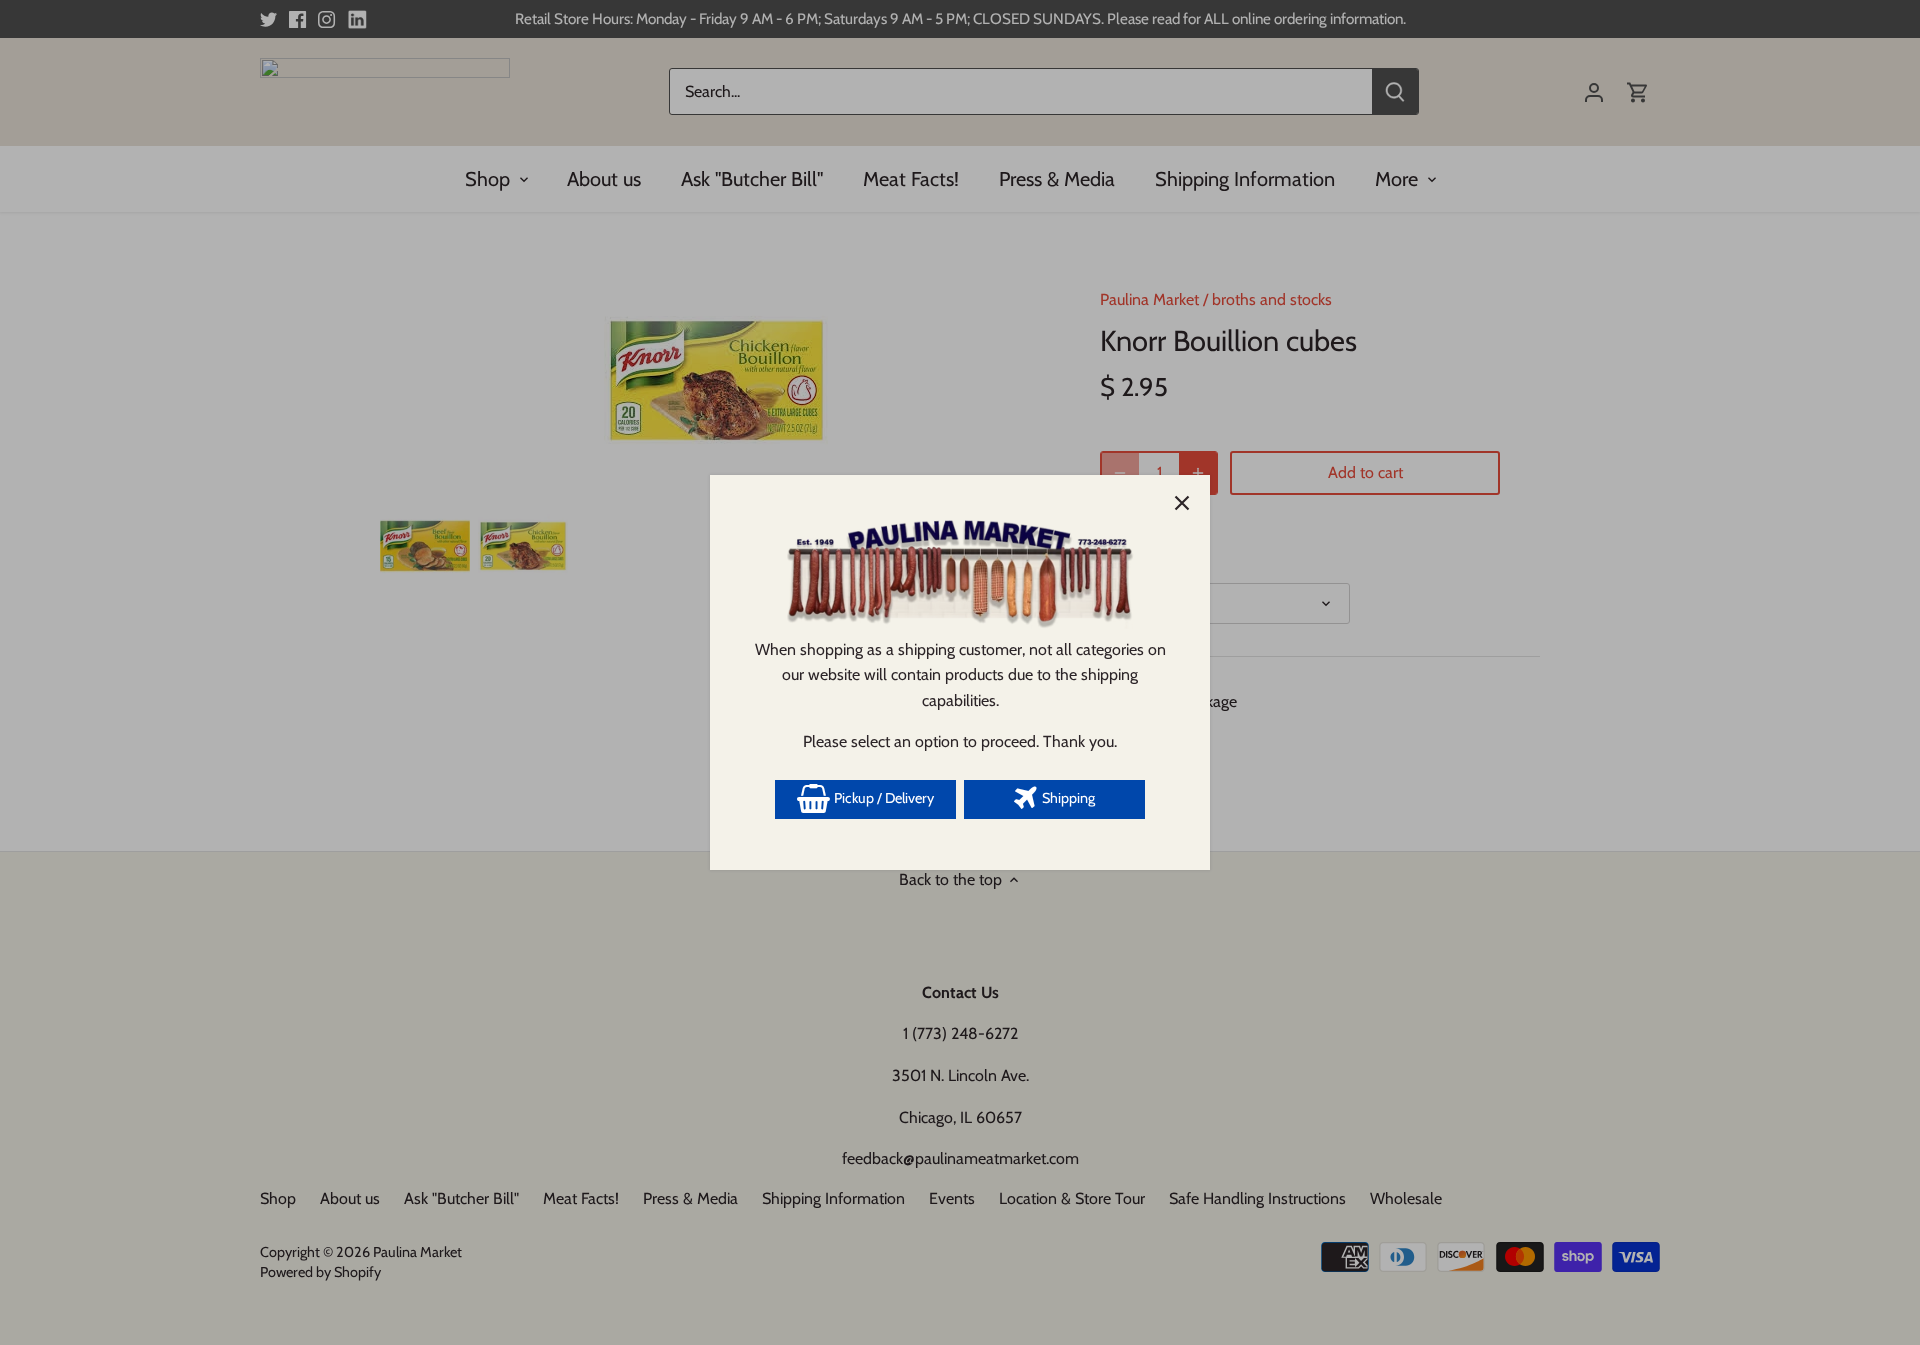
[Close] (1182, 503)
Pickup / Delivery (882, 798)
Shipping (1067, 798)
